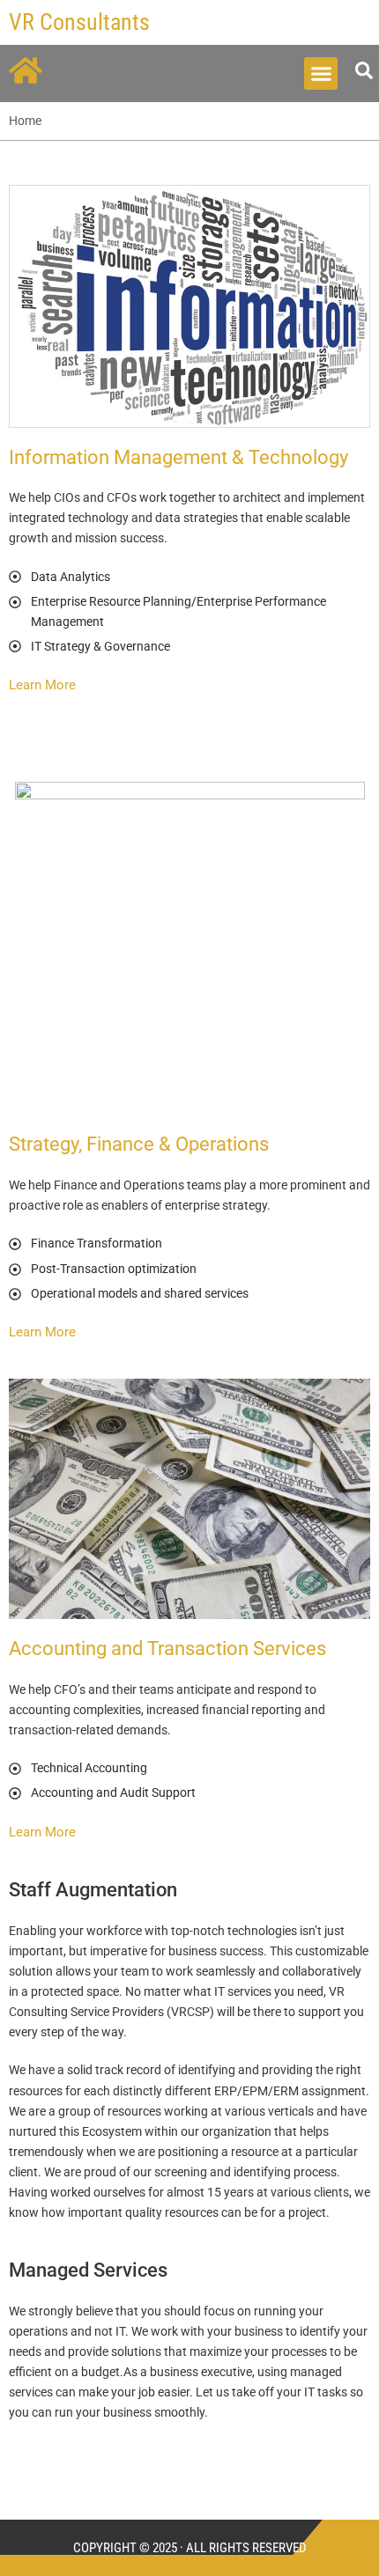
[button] (321, 74)
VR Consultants (79, 22)
